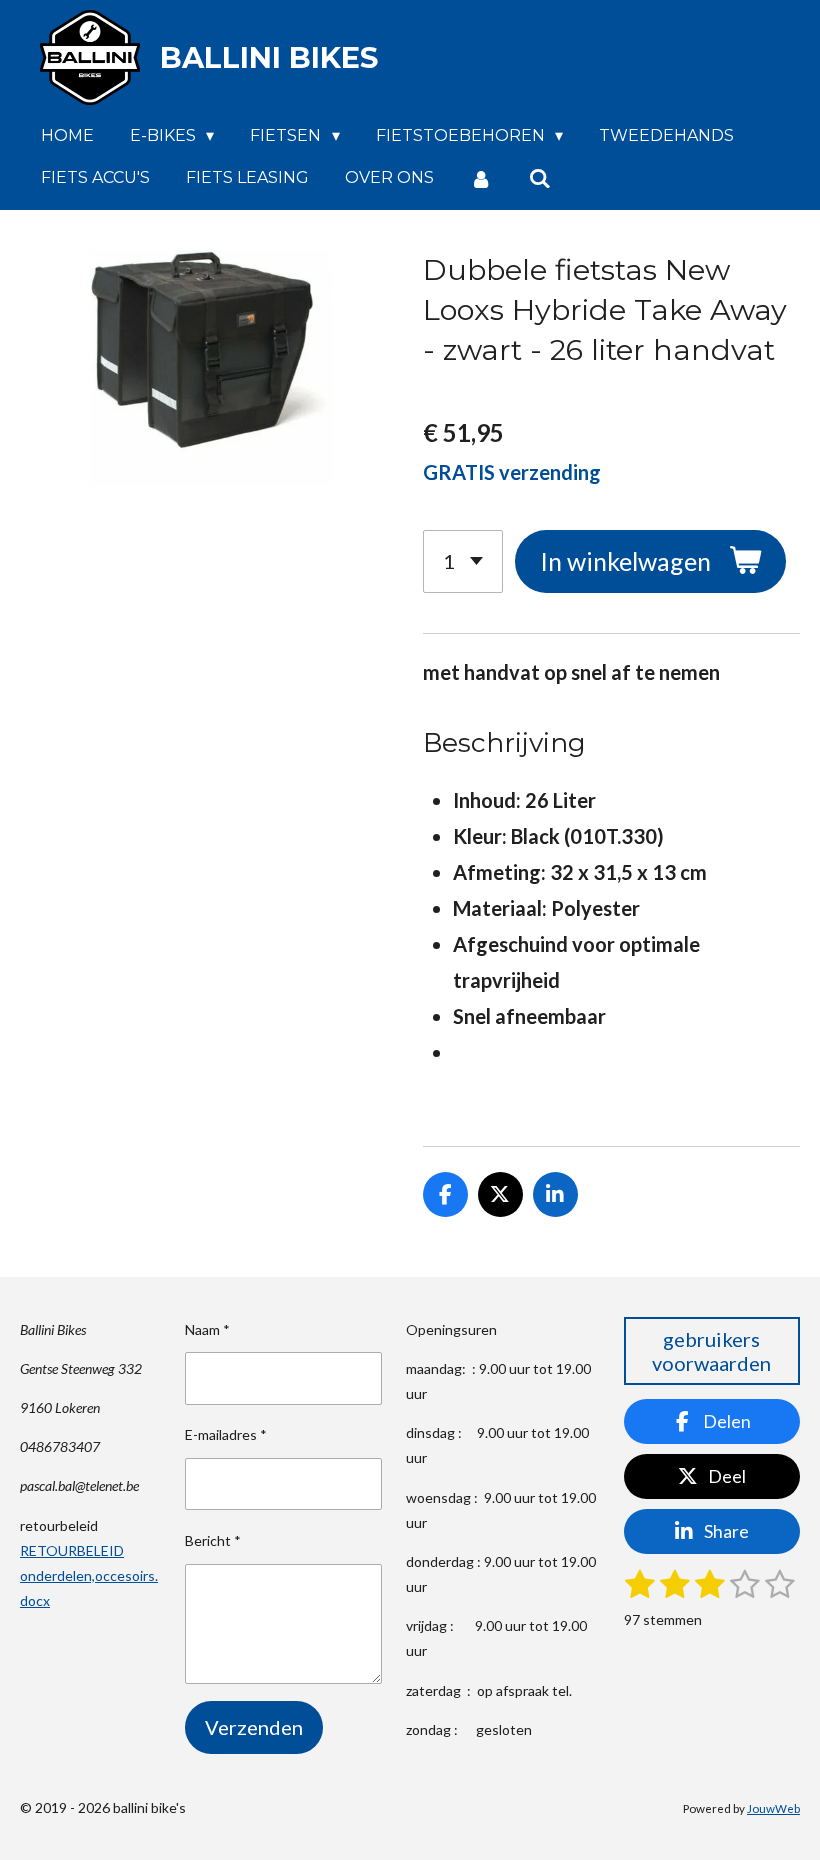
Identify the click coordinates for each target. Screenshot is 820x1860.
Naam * (207, 1329)
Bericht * (213, 1540)
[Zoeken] (539, 178)
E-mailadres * (226, 1434)
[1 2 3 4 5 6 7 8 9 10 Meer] (463, 561)
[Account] (481, 178)
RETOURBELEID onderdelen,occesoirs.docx (89, 1575)
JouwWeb (773, 1808)
